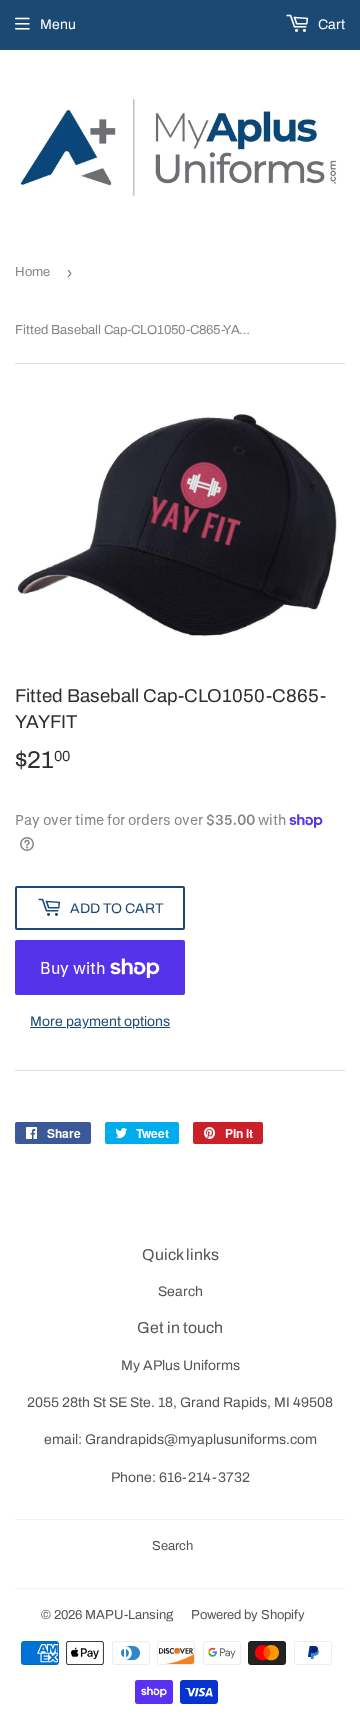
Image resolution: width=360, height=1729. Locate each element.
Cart (330, 24)
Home (32, 272)
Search (180, 1291)
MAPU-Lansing (129, 1615)
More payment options (100, 1021)
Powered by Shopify (248, 1615)
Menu (58, 24)
